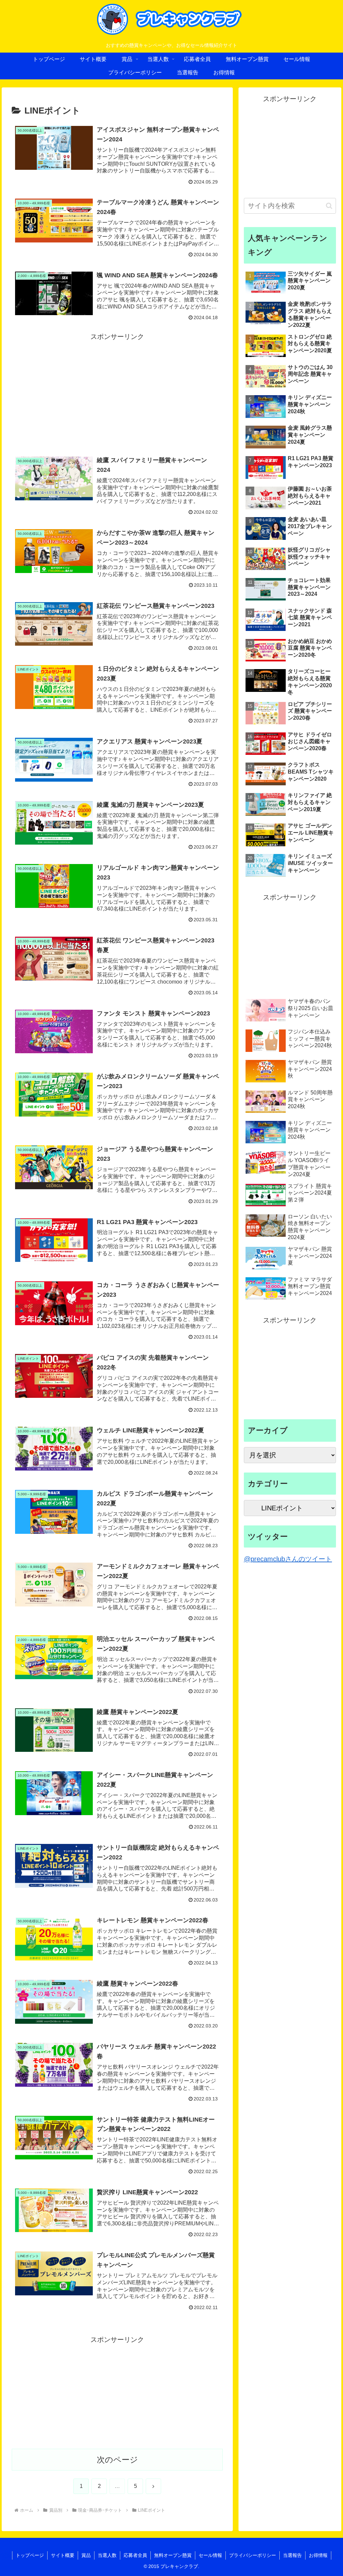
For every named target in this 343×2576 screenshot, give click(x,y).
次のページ (117, 2460)
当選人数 (107, 2555)
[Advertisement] (117, 389)
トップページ (30, 2555)
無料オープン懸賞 (173, 2555)
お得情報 (318, 2555)
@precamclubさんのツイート (288, 1559)
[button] (329, 206)
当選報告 (292, 2555)
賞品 (86, 2555)
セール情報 (210, 2555)
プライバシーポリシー (253, 2555)
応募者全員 (135, 2555)
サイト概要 (63, 2555)
